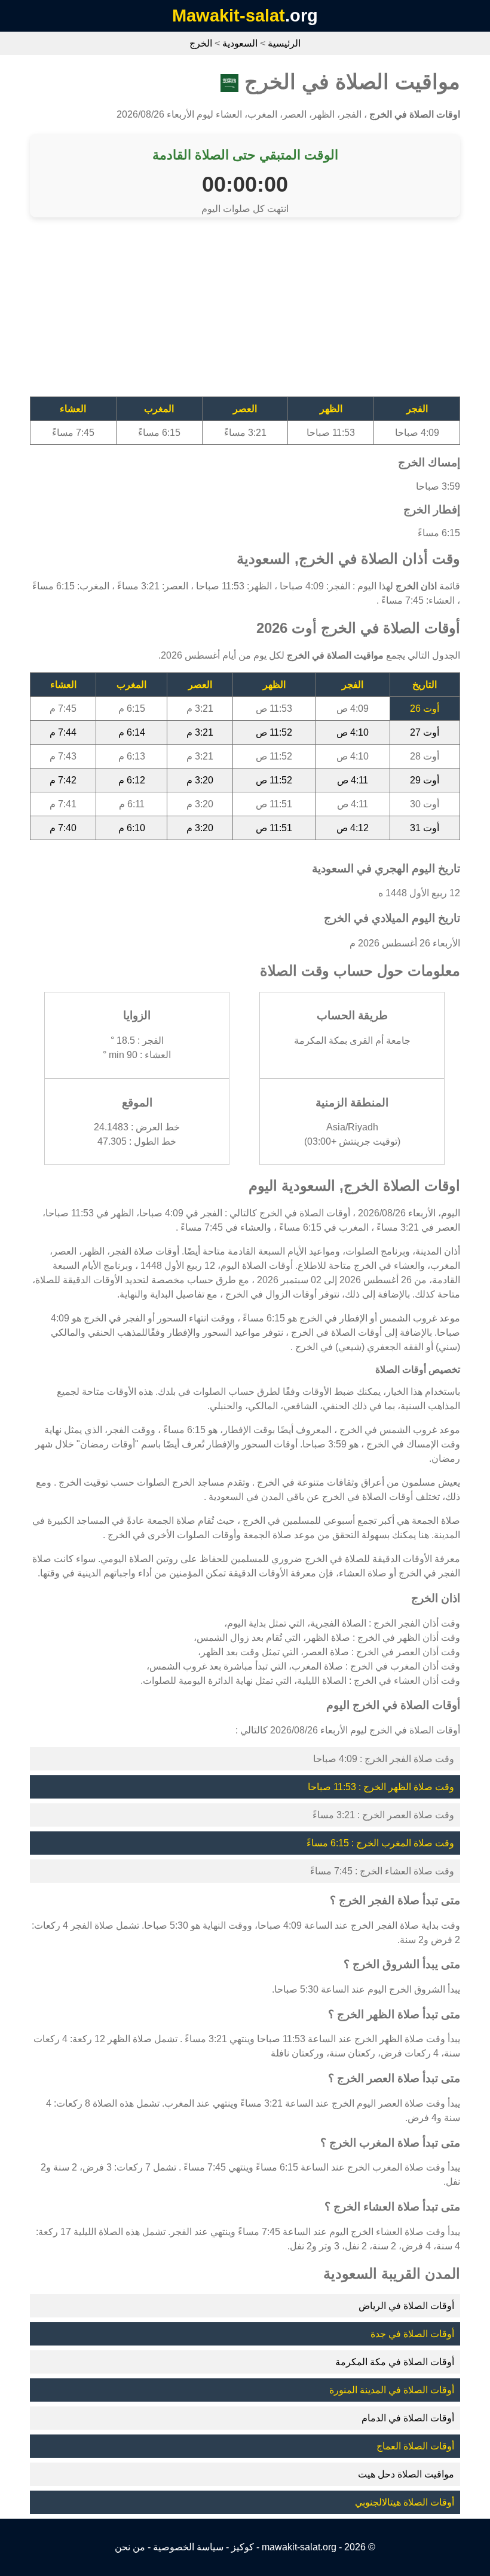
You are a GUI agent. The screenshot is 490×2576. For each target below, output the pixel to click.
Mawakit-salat (229, 16)
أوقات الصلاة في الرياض (406, 2306)
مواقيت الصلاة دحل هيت (406, 2474)
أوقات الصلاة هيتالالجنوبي (405, 2502)
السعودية (240, 43)
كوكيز (243, 2547)
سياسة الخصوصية (188, 2547)
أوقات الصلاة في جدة (412, 2334)
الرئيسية (284, 43)
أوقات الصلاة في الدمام (408, 2418)
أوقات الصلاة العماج (415, 2446)
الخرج (201, 43)
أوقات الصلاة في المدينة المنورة (392, 2390)
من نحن (130, 2547)
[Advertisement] (245, 313)
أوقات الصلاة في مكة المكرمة (395, 2362)
